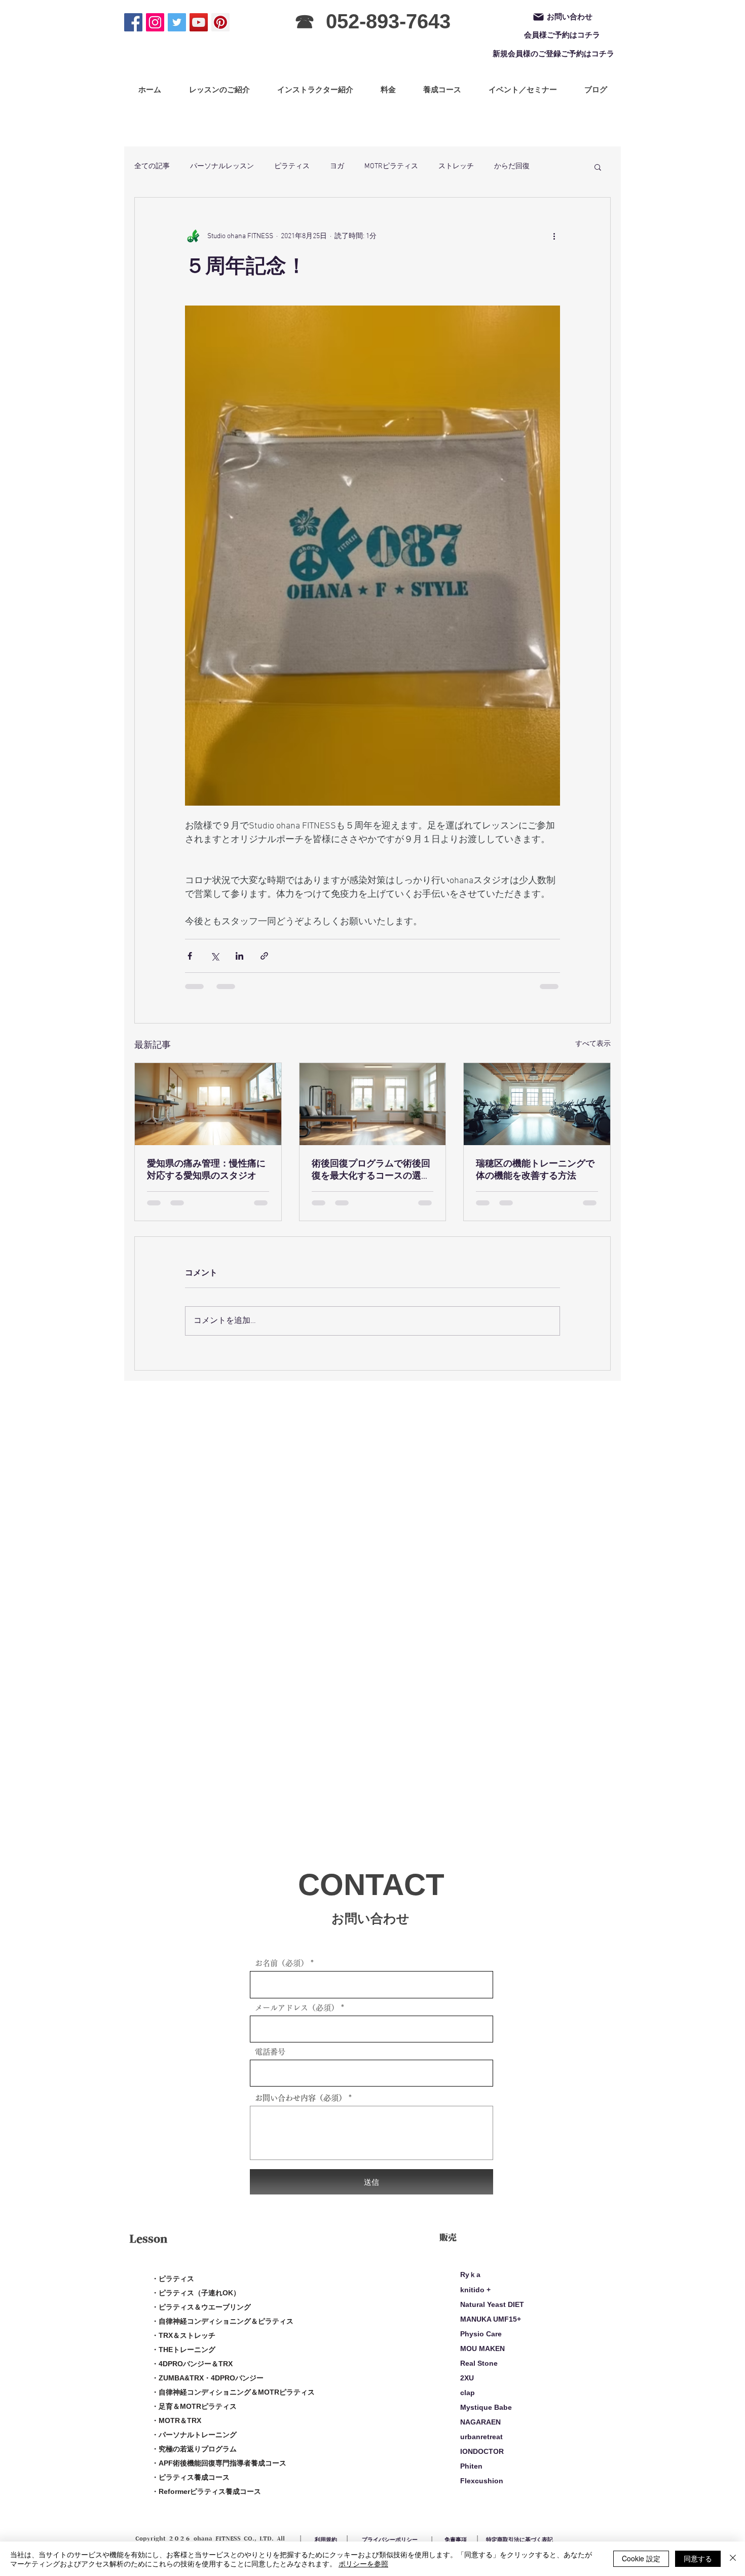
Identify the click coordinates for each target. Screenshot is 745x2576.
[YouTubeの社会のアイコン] (199, 22)
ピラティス (292, 166)
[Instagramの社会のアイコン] (155, 22)
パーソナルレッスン (222, 166)
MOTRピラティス (391, 166)
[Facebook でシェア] (190, 956)
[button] (598, 167)
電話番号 (270, 2052)
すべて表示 (593, 1044)
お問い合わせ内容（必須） (301, 2098)
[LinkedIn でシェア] (239, 956)
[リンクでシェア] (264, 956)
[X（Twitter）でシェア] (215, 956)
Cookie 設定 (641, 2558)
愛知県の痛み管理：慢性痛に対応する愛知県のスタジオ (206, 1170)
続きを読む (512, 166)
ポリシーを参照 (363, 2563)
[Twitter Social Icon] (177, 22)
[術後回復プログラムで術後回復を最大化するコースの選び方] (373, 1104)
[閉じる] (733, 2559)
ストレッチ (456, 166)
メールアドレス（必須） (297, 2008)
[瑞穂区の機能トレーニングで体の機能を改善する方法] (537, 1104)
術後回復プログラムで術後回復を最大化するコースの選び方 (371, 1170)
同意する (698, 2558)
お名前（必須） (282, 1963)
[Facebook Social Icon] (133, 22)
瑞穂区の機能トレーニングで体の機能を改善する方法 (535, 1170)
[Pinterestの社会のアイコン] (220, 22)
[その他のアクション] (554, 236)
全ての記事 (152, 166)
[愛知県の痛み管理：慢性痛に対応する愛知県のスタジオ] (208, 1104)
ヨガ (337, 166)
